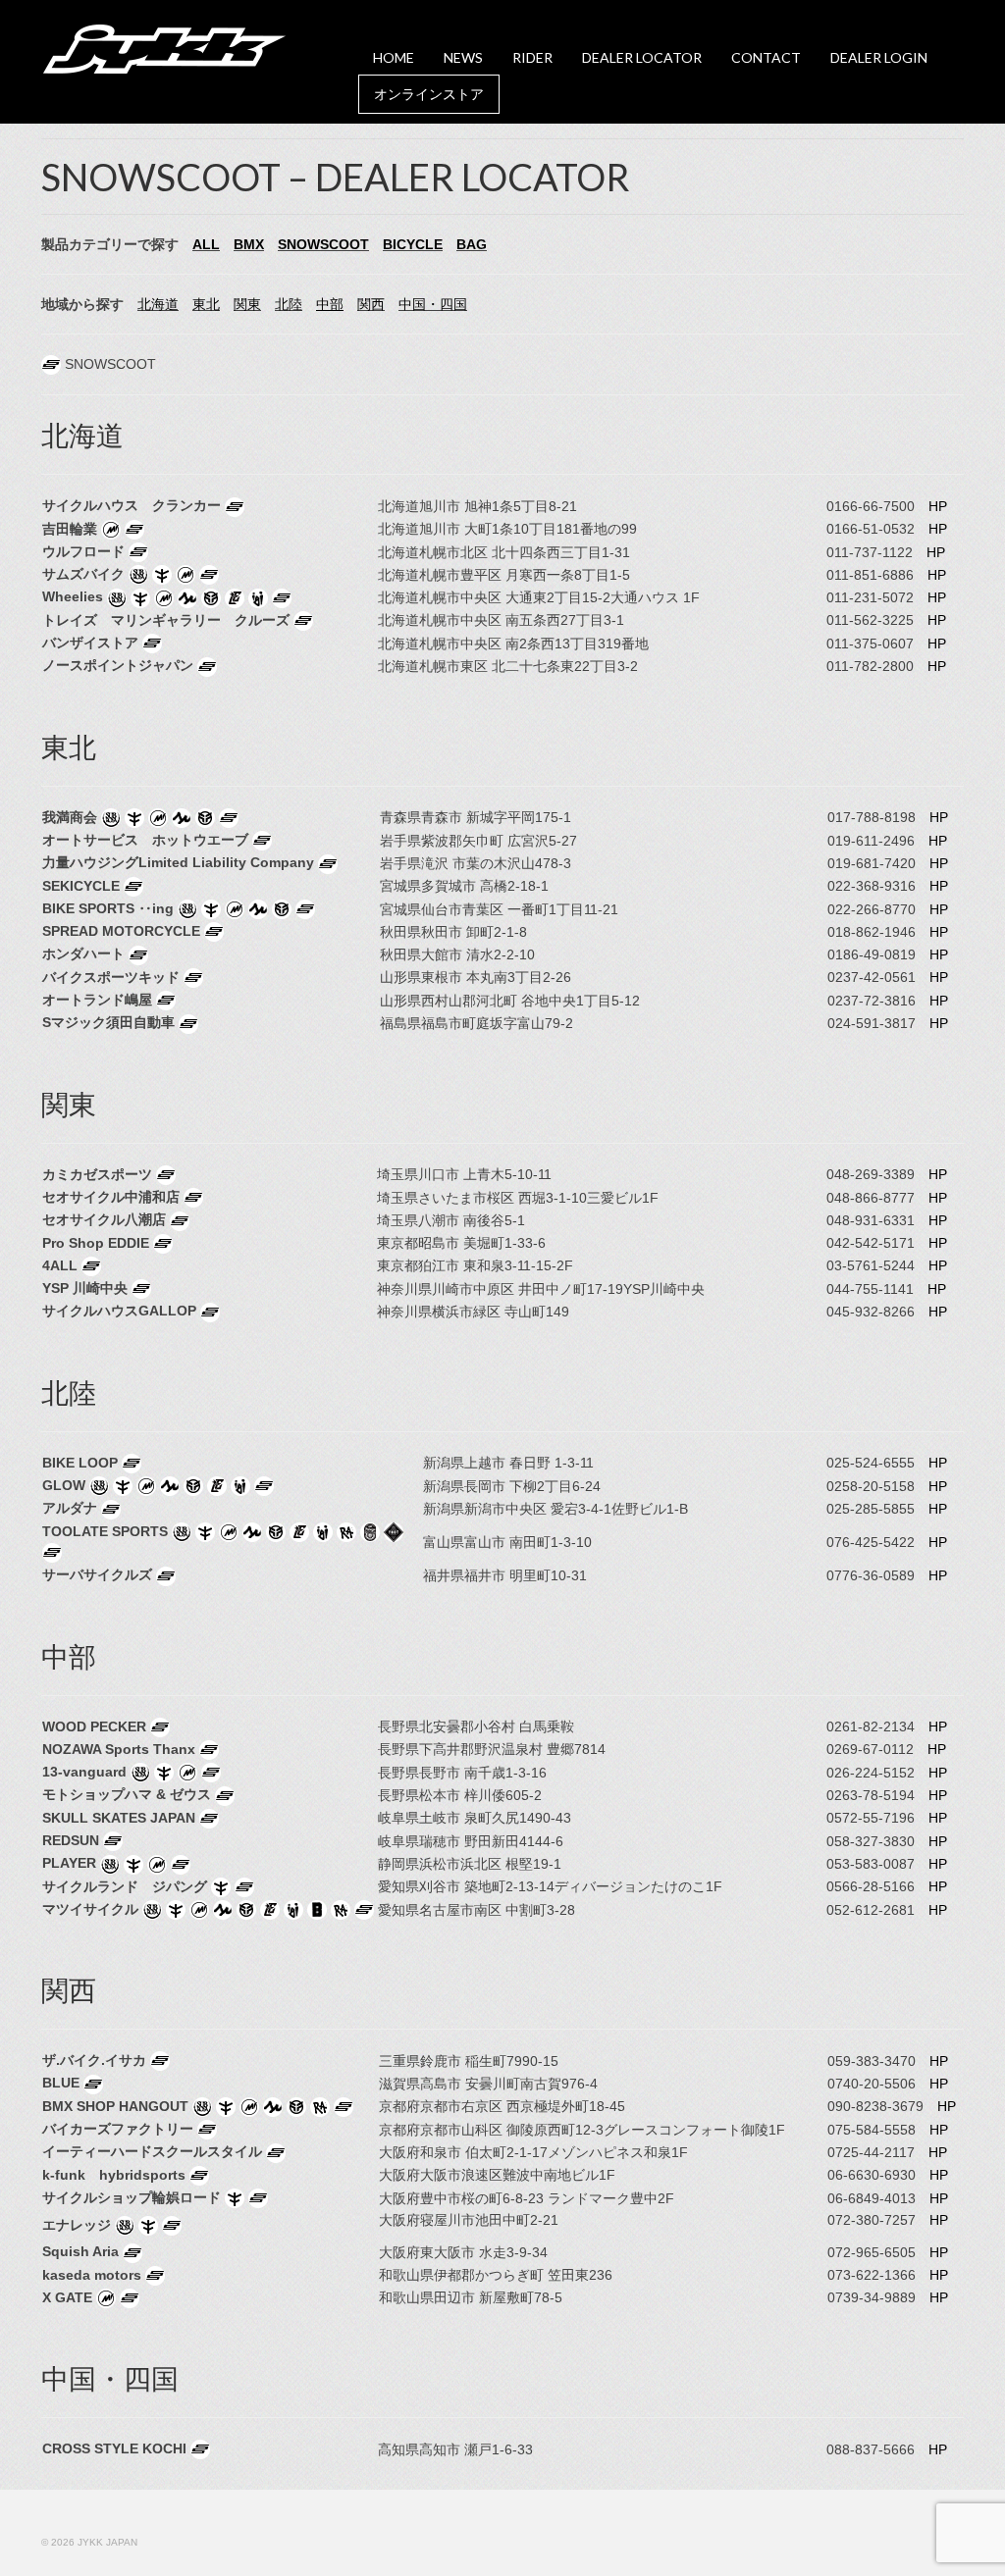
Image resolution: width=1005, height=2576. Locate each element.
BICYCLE (413, 244)
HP (938, 506)
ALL (206, 244)
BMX (249, 244)
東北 (206, 304)
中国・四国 (433, 304)
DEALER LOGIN (879, 57)
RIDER (532, 57)
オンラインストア (429, 94)
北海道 (158, 304)
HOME (394, 57)
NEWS (463, 57)
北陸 (289, 304)
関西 (371, 304)
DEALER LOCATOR (642, 57)
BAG (472, 244)
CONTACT (766, 57)
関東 (247, 304)
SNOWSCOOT (323, 244)
